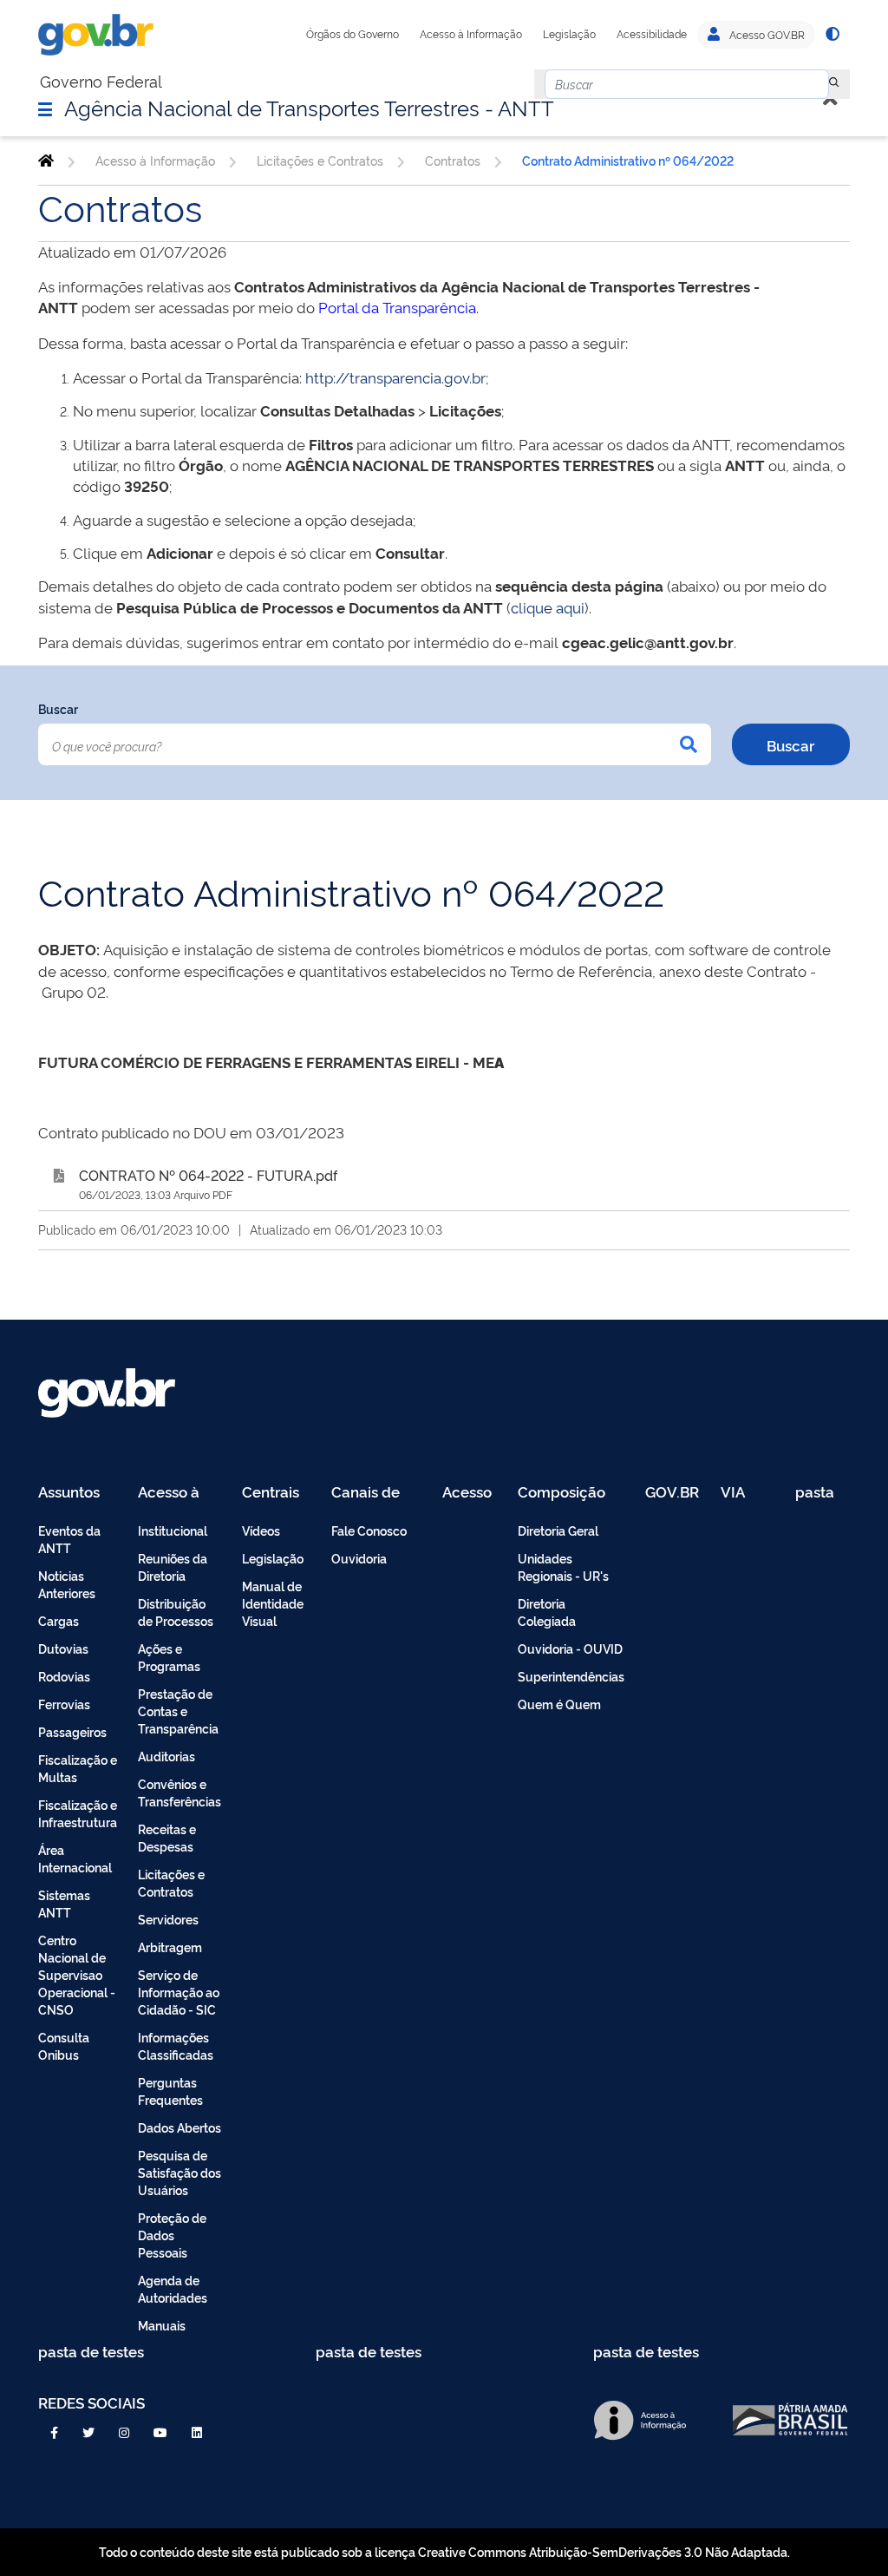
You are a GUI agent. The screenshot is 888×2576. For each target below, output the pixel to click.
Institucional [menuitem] (173, 1530)
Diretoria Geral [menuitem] (558, 1530)
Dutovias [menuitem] (63, 1648)
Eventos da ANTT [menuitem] (69, 1539)
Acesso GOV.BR (766, 35)
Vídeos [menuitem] (261, 1530)
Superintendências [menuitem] (571, 1676)
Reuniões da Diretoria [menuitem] (173, 1567)
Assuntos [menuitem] (69, 1493)
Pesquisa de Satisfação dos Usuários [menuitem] (180, 2172)
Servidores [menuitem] (168, 1919)
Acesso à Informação (471, 34)
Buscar (58, 708)
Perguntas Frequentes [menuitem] (170, 2091)
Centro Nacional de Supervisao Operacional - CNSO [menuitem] (77, 1974)
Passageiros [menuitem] (72, 1731)
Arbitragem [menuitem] (170, 1947)
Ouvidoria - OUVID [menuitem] (570, 1648)
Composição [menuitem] (562, 1493)
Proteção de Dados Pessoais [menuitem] (172, 2235)
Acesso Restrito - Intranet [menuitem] (470, 1493)
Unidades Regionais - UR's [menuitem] (563, 1567)
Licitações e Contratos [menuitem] (171, 1882)
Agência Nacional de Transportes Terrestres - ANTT (309, 107)
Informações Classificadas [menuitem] (176, 2045)
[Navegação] (45, 108)
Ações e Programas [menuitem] (169, 1657)
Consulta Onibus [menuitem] (64, 2045)
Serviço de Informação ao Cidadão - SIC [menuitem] (179, 1992)
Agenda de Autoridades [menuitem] (173, 2288)
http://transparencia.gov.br (395, 377)
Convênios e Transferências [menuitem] (180, 1792)
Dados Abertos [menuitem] (180, 2127)
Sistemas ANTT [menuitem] (64, 1903)
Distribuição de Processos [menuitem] (176, 1612)
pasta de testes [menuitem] (816, 1493)
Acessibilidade (652, 34)
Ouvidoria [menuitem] (359, 1558)
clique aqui (548, 607)
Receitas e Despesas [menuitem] (167, 1837)
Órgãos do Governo (353, 34)
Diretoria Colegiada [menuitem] (547, 1612)
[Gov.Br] (96, 35)
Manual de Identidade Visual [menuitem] (273, 1603)
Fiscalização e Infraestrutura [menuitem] (78, 1813)
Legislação (569, 34)
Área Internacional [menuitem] (75, 1858)
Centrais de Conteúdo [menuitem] (276, 1493)
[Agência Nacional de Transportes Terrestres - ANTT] (46, 161)
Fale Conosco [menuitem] (369, 1530)
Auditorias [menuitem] (166, 1756)
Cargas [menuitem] (59, 1620)
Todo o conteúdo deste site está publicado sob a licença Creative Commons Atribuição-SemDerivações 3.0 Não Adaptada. (444, 2551)
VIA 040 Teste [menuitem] (739, 1493)
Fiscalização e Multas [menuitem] (78, 1768)
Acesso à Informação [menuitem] (178, 1493)
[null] (834, 84)
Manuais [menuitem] (162, 2325)
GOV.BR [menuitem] (672, 1493)
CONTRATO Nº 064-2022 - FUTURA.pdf (208, 1175)
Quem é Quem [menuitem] (559, 1704)
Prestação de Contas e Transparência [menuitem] (178, 1711)
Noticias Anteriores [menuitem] (67, 1584)
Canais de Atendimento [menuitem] (376, 1493)
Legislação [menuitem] (273, 1558)
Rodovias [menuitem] (64, 1676)
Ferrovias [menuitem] (64, 1704)
